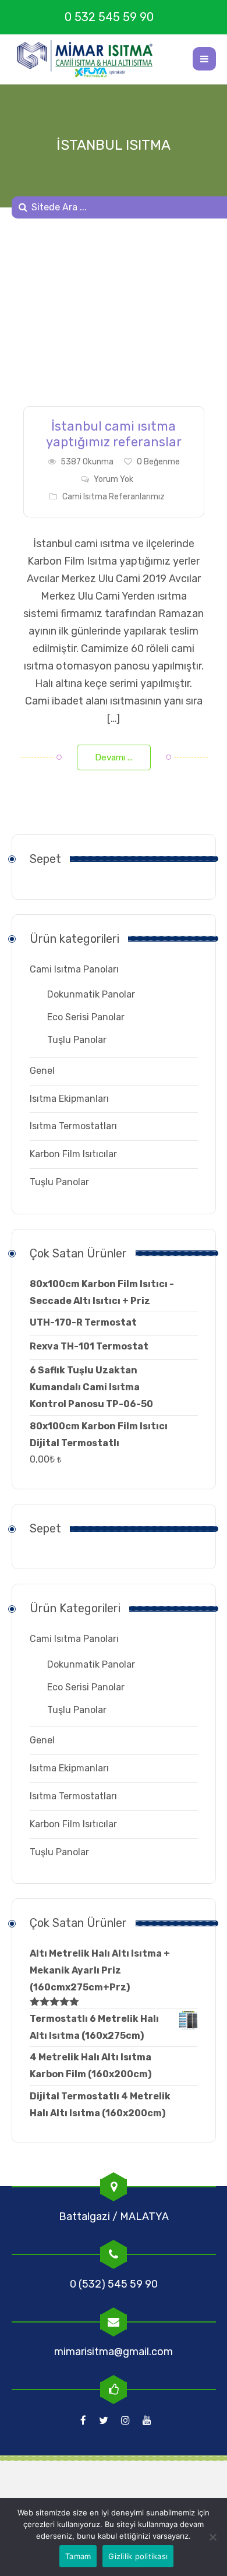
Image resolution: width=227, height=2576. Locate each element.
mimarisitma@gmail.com (114, 2352)
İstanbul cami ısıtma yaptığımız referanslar (114, 434)
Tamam (78, 2556)
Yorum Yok (114, 479)
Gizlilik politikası (138, 2556)
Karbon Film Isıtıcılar (73, 1154)
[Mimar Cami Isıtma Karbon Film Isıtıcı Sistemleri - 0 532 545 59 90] (90, 59)
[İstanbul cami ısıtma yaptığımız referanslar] (114, 321)
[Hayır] (212, 2537)
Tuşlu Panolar (77, 1040)
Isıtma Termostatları (73, 1126)
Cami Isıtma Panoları (74, 969)
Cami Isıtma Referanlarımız (114, 497)
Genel (42, 1071)
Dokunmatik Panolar (91, 994)
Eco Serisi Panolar (86, 1017)
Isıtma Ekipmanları (69, 1099)
